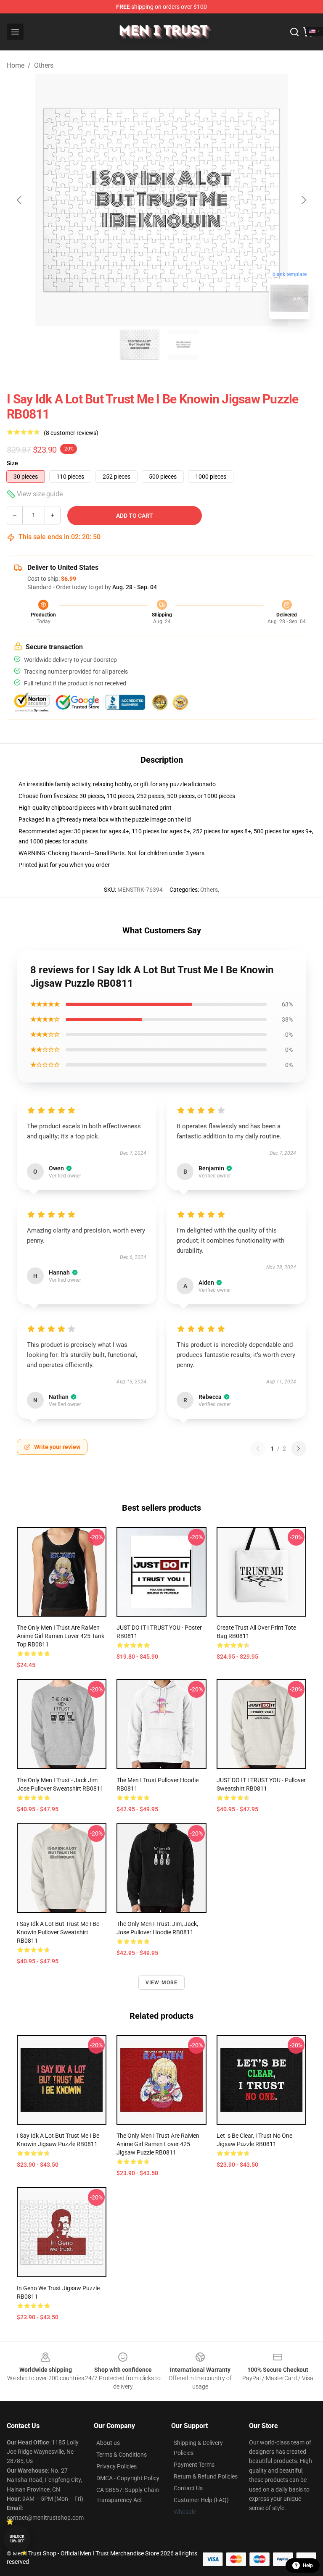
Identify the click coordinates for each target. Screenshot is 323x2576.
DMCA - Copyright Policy (128, 2478)
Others (44, 65)
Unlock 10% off (17, 2539)
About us (108, 2443)
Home (16, 65)
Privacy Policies (116, 2466)
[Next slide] (303, 200)
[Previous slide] (20, 200)
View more (162, 1983)
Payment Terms (194, 2465)
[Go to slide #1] (140, 345)
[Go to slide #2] (183, 345)
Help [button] (308, 2565)
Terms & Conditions (122, 2455)
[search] (294, 32)
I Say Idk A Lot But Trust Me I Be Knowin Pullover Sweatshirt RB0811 (58, 1932)
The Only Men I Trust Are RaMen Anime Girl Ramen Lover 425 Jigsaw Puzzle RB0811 (158, 2144)
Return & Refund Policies (206, 2476)
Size (12, 463)
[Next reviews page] (299, 1449)
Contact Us (188, 2488)
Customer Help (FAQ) (201, 2500)
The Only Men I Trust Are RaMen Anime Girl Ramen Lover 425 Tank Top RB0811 (61, 1636)
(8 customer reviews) (71, 433)
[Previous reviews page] (258, 1449)
